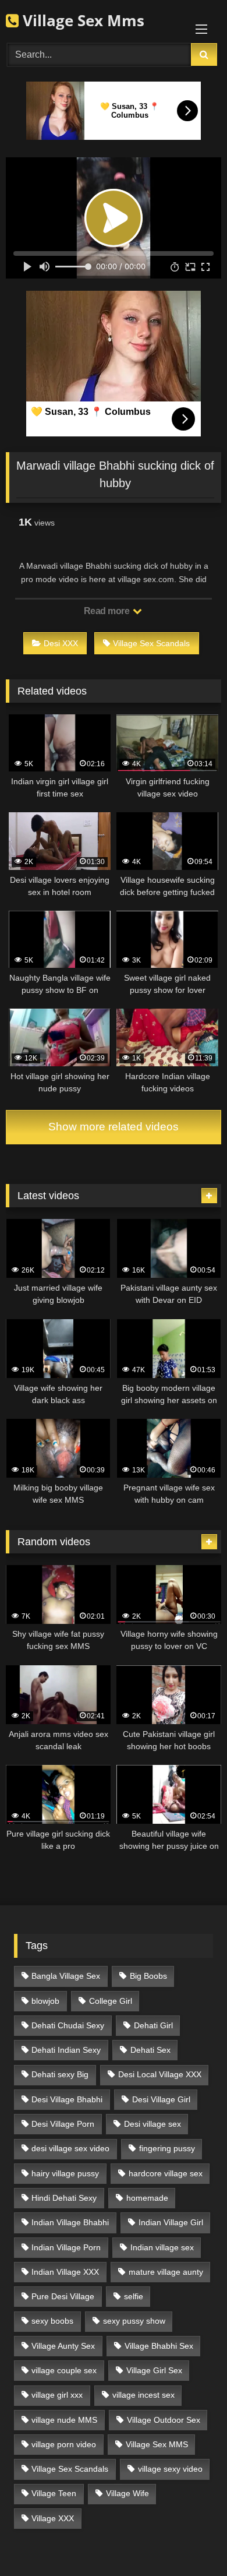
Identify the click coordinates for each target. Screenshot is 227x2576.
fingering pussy (167, 2148)
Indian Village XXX (65, 2272)
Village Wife (127, 2493)
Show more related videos (114, 1127)
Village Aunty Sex (63, 2346)
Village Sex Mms (81, 20)
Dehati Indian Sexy (66, 2050)
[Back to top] (191, 2541)
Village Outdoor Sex (164, 2420)
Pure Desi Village (63, 2296)
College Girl (111, 2001)
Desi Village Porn (63, 2124)
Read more (108, 611)
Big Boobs (148, 1976)
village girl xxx (57, 2395)
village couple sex (64, 2370)
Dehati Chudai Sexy (68, 2025)
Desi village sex (152, 2124)
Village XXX (53, 2518)
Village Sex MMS (157, 2444)
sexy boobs (52, 2321)
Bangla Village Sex (66, 1976)
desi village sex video (70, 2148)
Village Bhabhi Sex (159, 2346)
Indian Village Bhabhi (70, 2222)
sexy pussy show (134, 2321)
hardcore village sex (166, 2173)
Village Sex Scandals (151, 643)
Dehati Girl (153, 2025)
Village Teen (54, 2493)
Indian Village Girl (171, 2222)
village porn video (64, 2444)
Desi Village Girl (161, 2099)
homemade (147, 2198)
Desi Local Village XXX (160, 2074)
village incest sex (143, 2395)
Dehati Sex (150, 2050)
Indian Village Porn (66, 2247)
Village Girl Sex (154, 2370)
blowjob (45, 2001)
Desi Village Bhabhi (67, 2099)
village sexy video (170, 2469)
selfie (134, 2296)
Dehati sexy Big (60, 2074)
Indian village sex (162, 2247)
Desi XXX (61, 643)
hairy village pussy (65, 2173)
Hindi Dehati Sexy (64, 2198)
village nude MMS (64, 2420)
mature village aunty (166, 2272)
